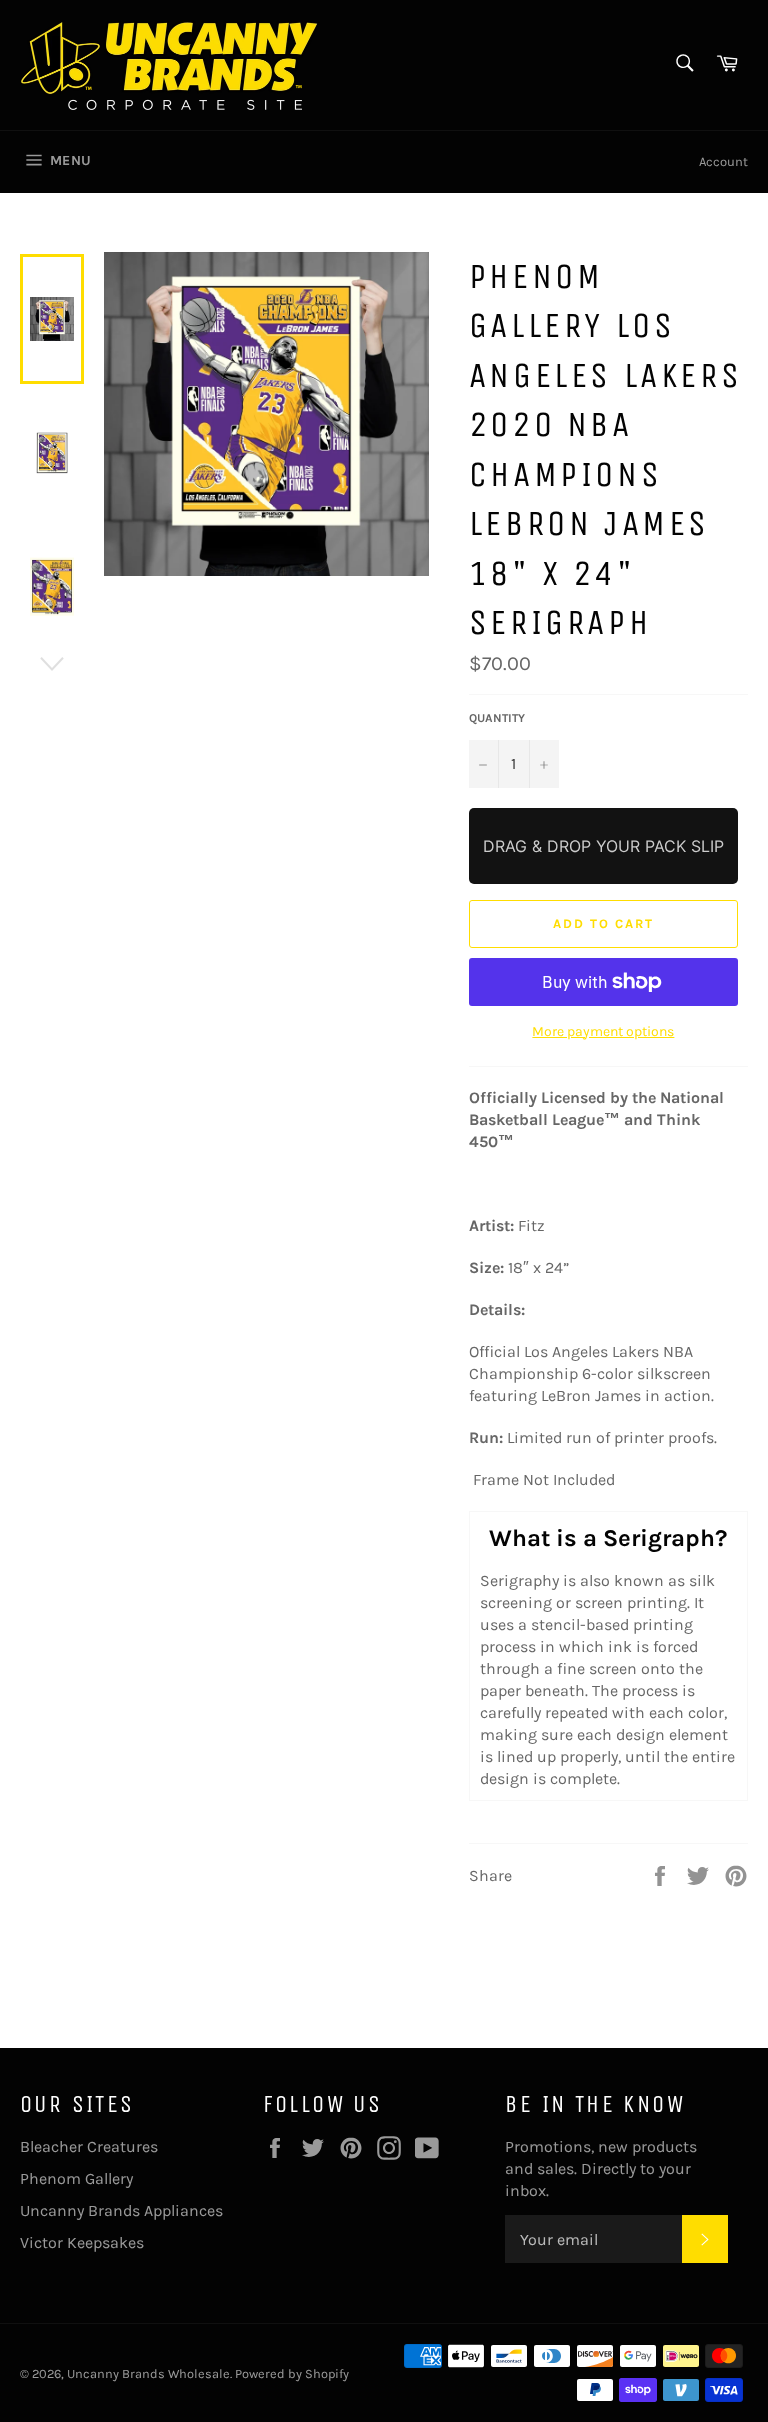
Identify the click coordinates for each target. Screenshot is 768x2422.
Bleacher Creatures (89, 2146)
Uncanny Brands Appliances (121, 2210)
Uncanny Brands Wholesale (148, 2373)
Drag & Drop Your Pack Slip (603, 846)
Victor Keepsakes (82, 2242)
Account (723, 161)
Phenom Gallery (76, 2178)
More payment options (603, 1031)
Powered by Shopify (292, 2373)
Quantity (497, 718)
